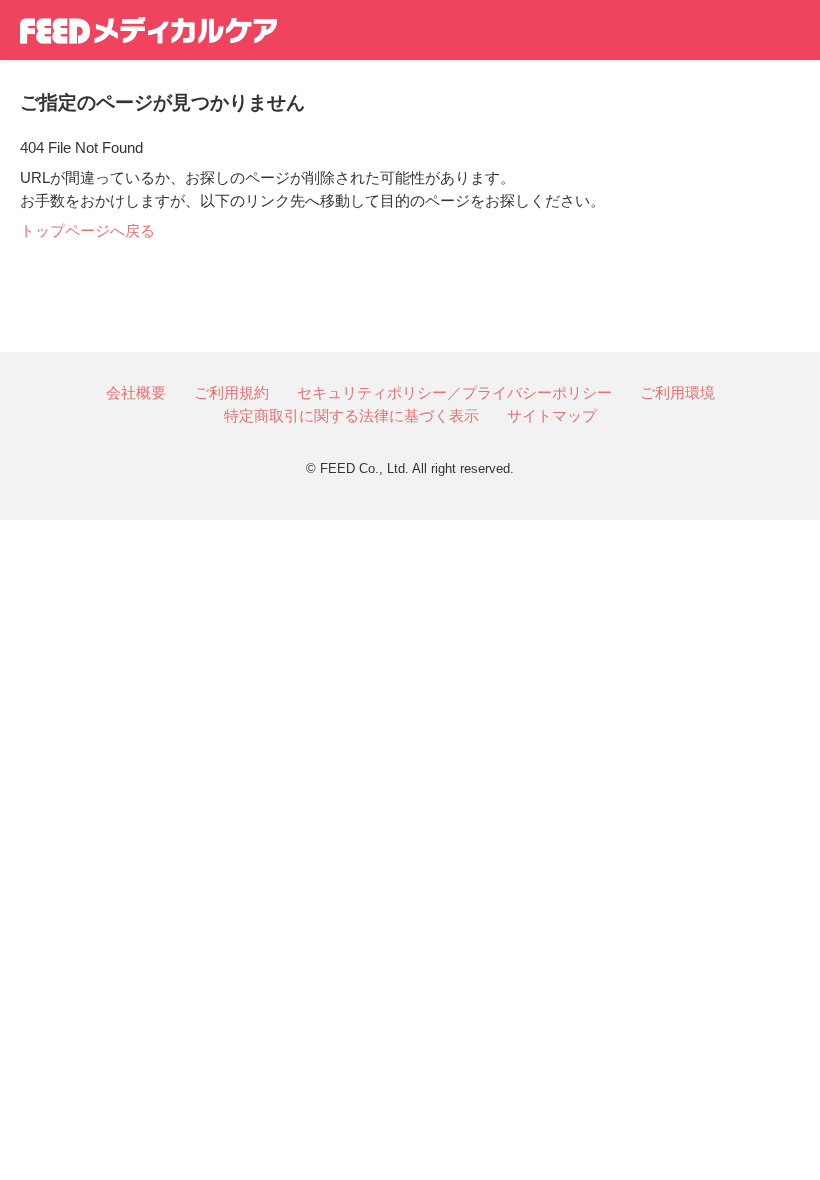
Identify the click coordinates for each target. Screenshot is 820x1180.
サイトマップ (552, 415)
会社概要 (136, 392)
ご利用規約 (231, 392)
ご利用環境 (677, 392)
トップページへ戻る (87, 230)
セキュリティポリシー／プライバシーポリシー (454, 392)
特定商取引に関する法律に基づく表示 (351, 415)
